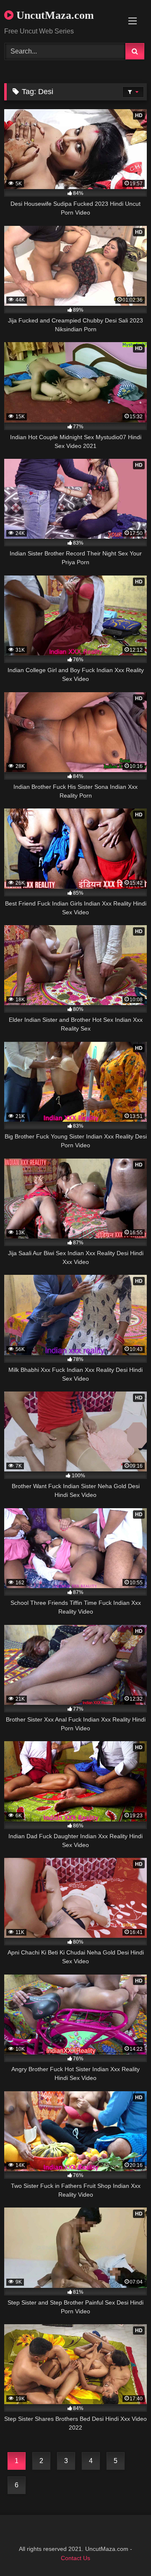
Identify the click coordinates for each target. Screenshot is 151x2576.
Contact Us (75, 2558)
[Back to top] (125, 2551)
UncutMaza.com (54, 15)
